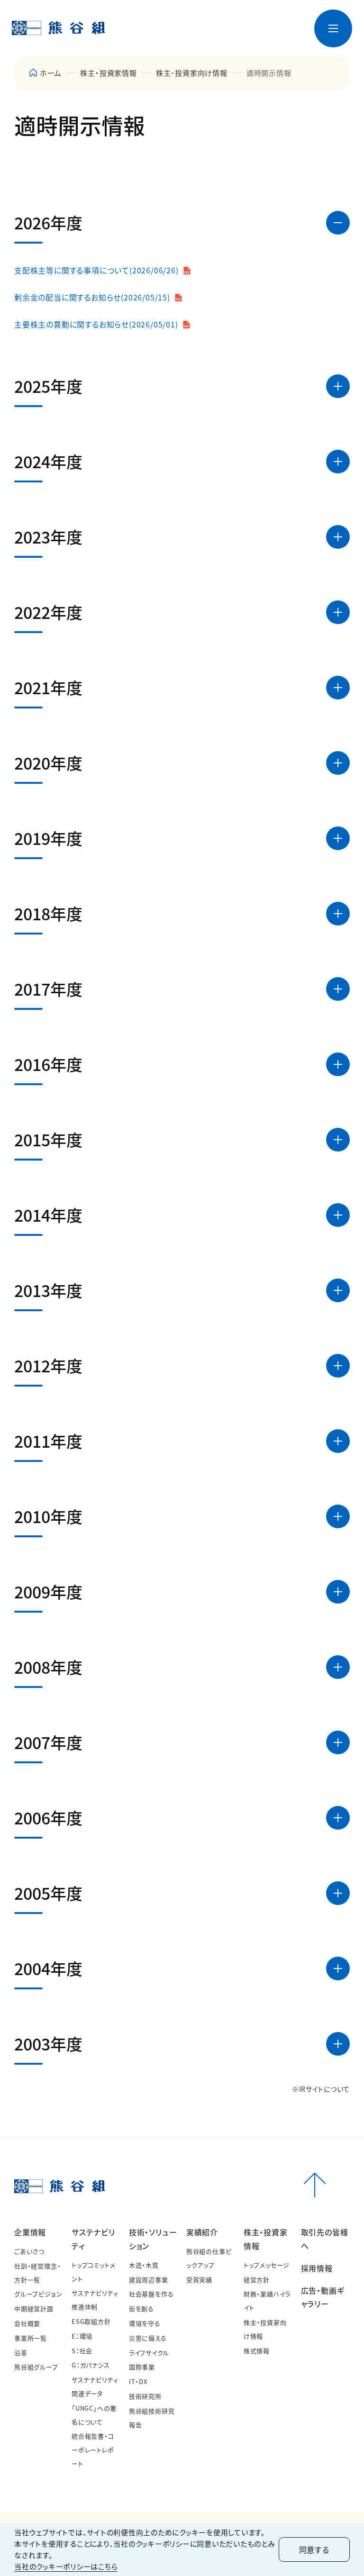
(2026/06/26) (96, 270)
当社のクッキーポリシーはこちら (66, 2566)
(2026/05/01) (96, 324)
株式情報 (257, 2351)
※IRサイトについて (321, 2089)
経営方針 (257, 2280)
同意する (314, 2549)
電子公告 (241, 21)
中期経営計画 (34, 2308)
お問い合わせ (201, 21)
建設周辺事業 (149, 2280)
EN (282, 21)
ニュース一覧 (156, 21)
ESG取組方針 (91, 2321)
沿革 (21, 2353)
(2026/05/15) (92, 297)
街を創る (141, 2308)
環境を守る (145, 2323)
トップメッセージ (267, 2265)
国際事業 (142, 2367)
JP (266, 21)
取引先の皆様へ (242, 41)
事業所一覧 (31, 2338)
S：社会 (82, 2351)
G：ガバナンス (91, 2365)
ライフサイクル (149, 2353)
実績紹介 (202, 2232)
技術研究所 (145, 2396)
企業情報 (30, 2232)
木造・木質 (144, 2265)
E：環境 (82, 2336)
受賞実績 (199, 2280)
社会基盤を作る (151, 2294)
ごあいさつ (29, 2251)
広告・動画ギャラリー (290, 41)
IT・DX (138, 2381)
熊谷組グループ (36, 2367)
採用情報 (263, 45)
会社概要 (27, 2323)
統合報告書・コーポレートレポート (93, 2450)
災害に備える (148, 2338)
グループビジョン (38, 2294)
